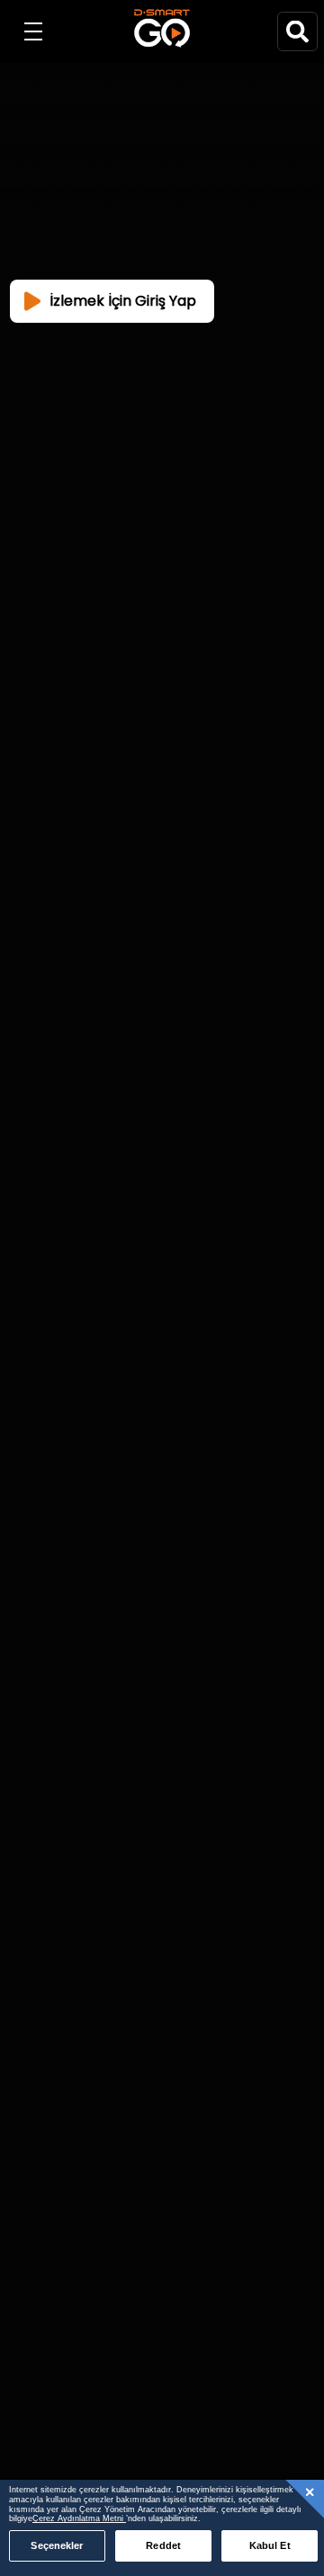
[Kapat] (310, 2491)
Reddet (163, 2545)
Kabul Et (270, 2545)
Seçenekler (57, 2545)
